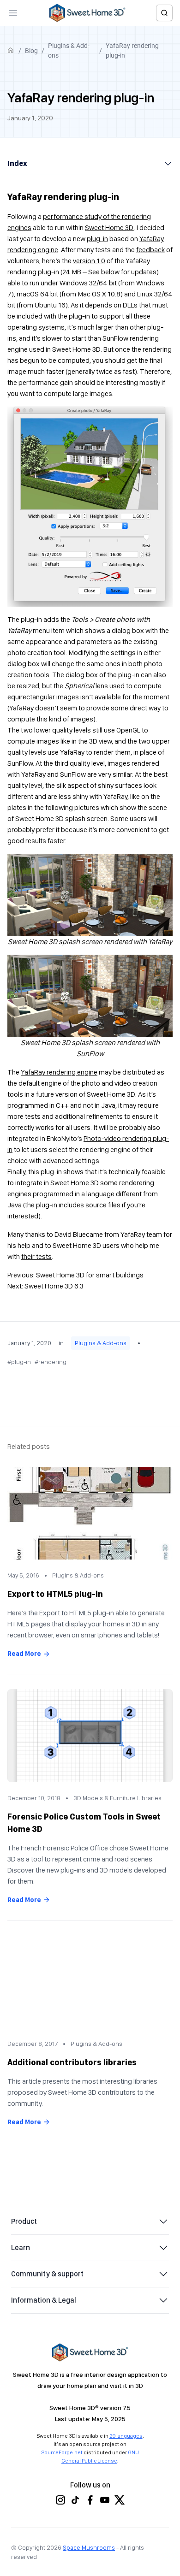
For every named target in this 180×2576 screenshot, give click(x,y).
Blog (31, 51)
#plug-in (19, 1362)
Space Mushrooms (89, 2547)
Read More (24, 1654)
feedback (150, 250)
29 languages (126, 2436)
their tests (36, 1256)
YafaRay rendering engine (59, 1072)
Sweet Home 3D (109, 227)
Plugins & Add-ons (69, 50)
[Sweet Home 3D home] (87, 13)
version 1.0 (89, 261)
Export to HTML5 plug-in (55, 1594)
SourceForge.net (62, 2452)
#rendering (51, 1362)
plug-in (97, 239)
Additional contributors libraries (72, 2062)
